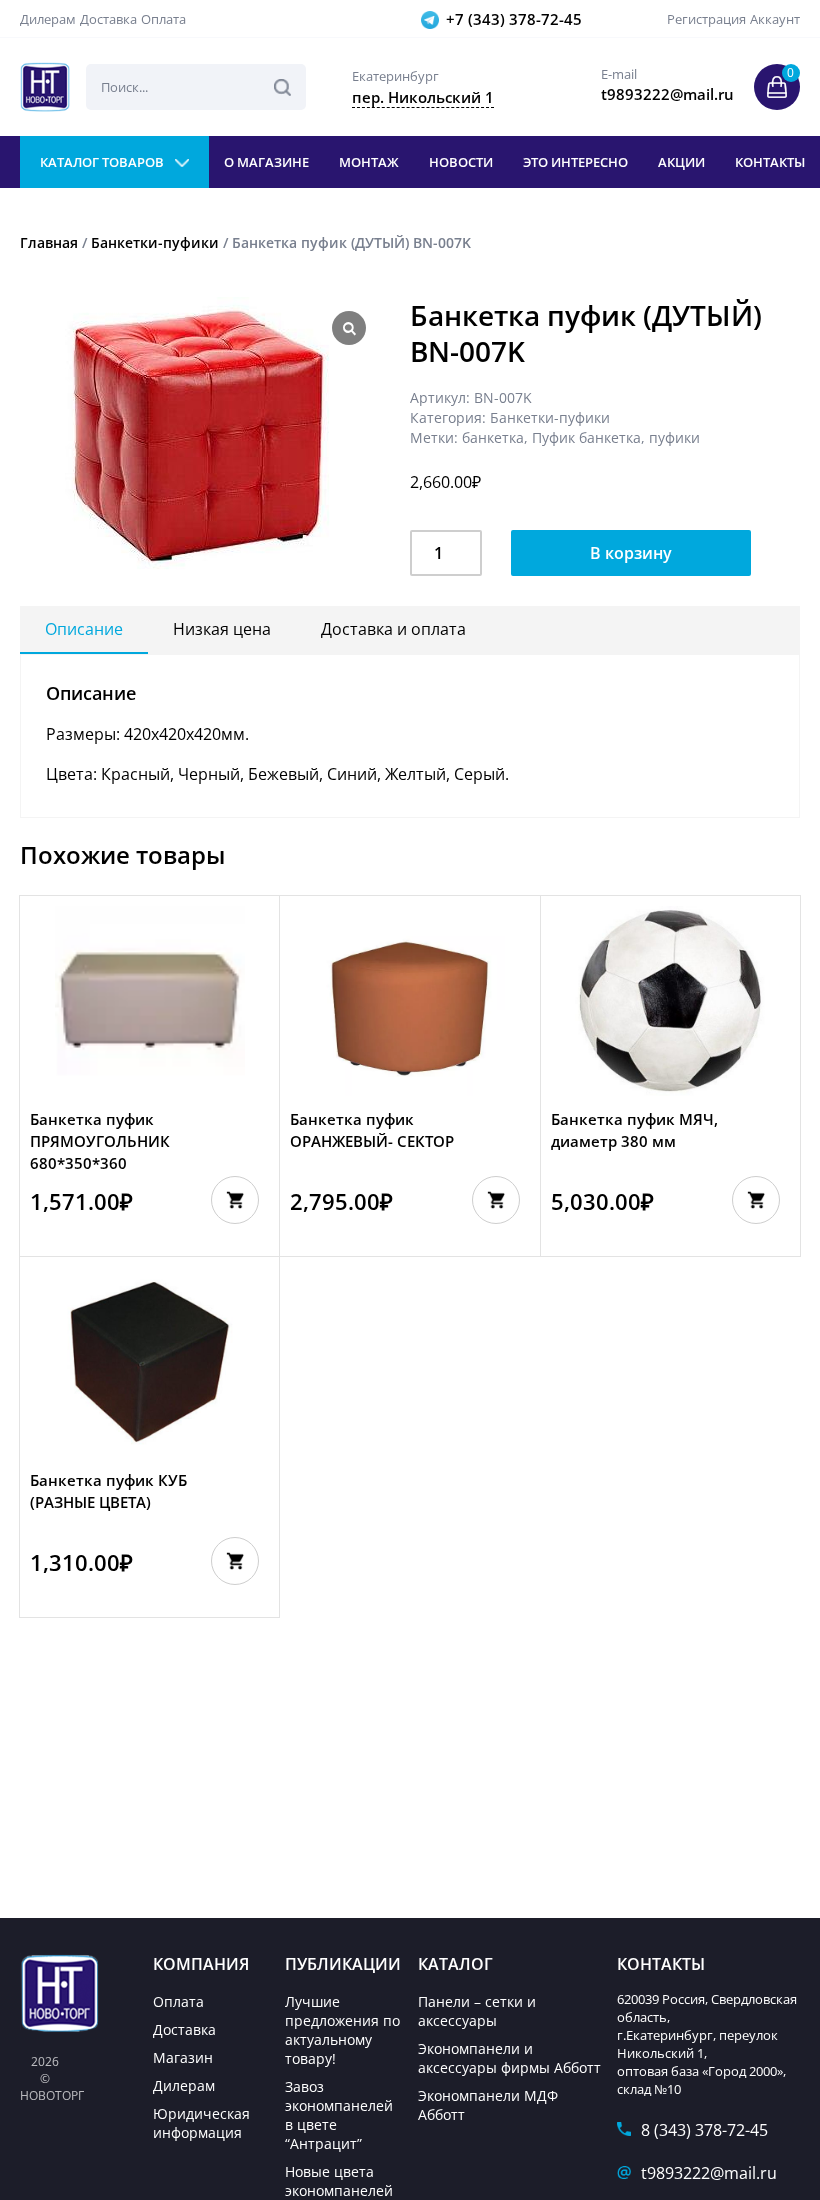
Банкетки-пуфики (155, 242)
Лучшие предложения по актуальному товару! (342, 2030)
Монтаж (369, 162)
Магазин (183, 2057)
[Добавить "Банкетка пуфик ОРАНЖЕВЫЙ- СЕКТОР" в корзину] (496, 1200)
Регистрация (706, 19)
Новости (461, 162)
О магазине (266, 162)
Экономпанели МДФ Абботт (488, 2105)
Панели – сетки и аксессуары (477, 2011)
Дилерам (48, 19)
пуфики (674, 437)
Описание (84, 629)
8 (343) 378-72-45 (704, 2130)
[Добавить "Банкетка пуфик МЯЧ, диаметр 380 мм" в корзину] (756, 1200)
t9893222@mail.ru (709, 2173)
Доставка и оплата (393, 629)
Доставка (108, 19)
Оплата (163, 19)
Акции (681, 162)
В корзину (631, 553)
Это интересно (575, 162)
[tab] (84, 630)
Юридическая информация (201, 2123)
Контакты (770, 162)
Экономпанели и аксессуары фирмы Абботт (509, 2058)
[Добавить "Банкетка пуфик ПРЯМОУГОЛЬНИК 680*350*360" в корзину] (235, 1200)
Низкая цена (222, 629)
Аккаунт (775, 19)
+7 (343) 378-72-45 (514, 19)
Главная (49, 242)
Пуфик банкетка (586, 437)
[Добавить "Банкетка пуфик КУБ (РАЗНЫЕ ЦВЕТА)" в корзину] (235, 1561)
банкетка (493, 437)
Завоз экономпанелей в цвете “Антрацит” (339, 2115)
